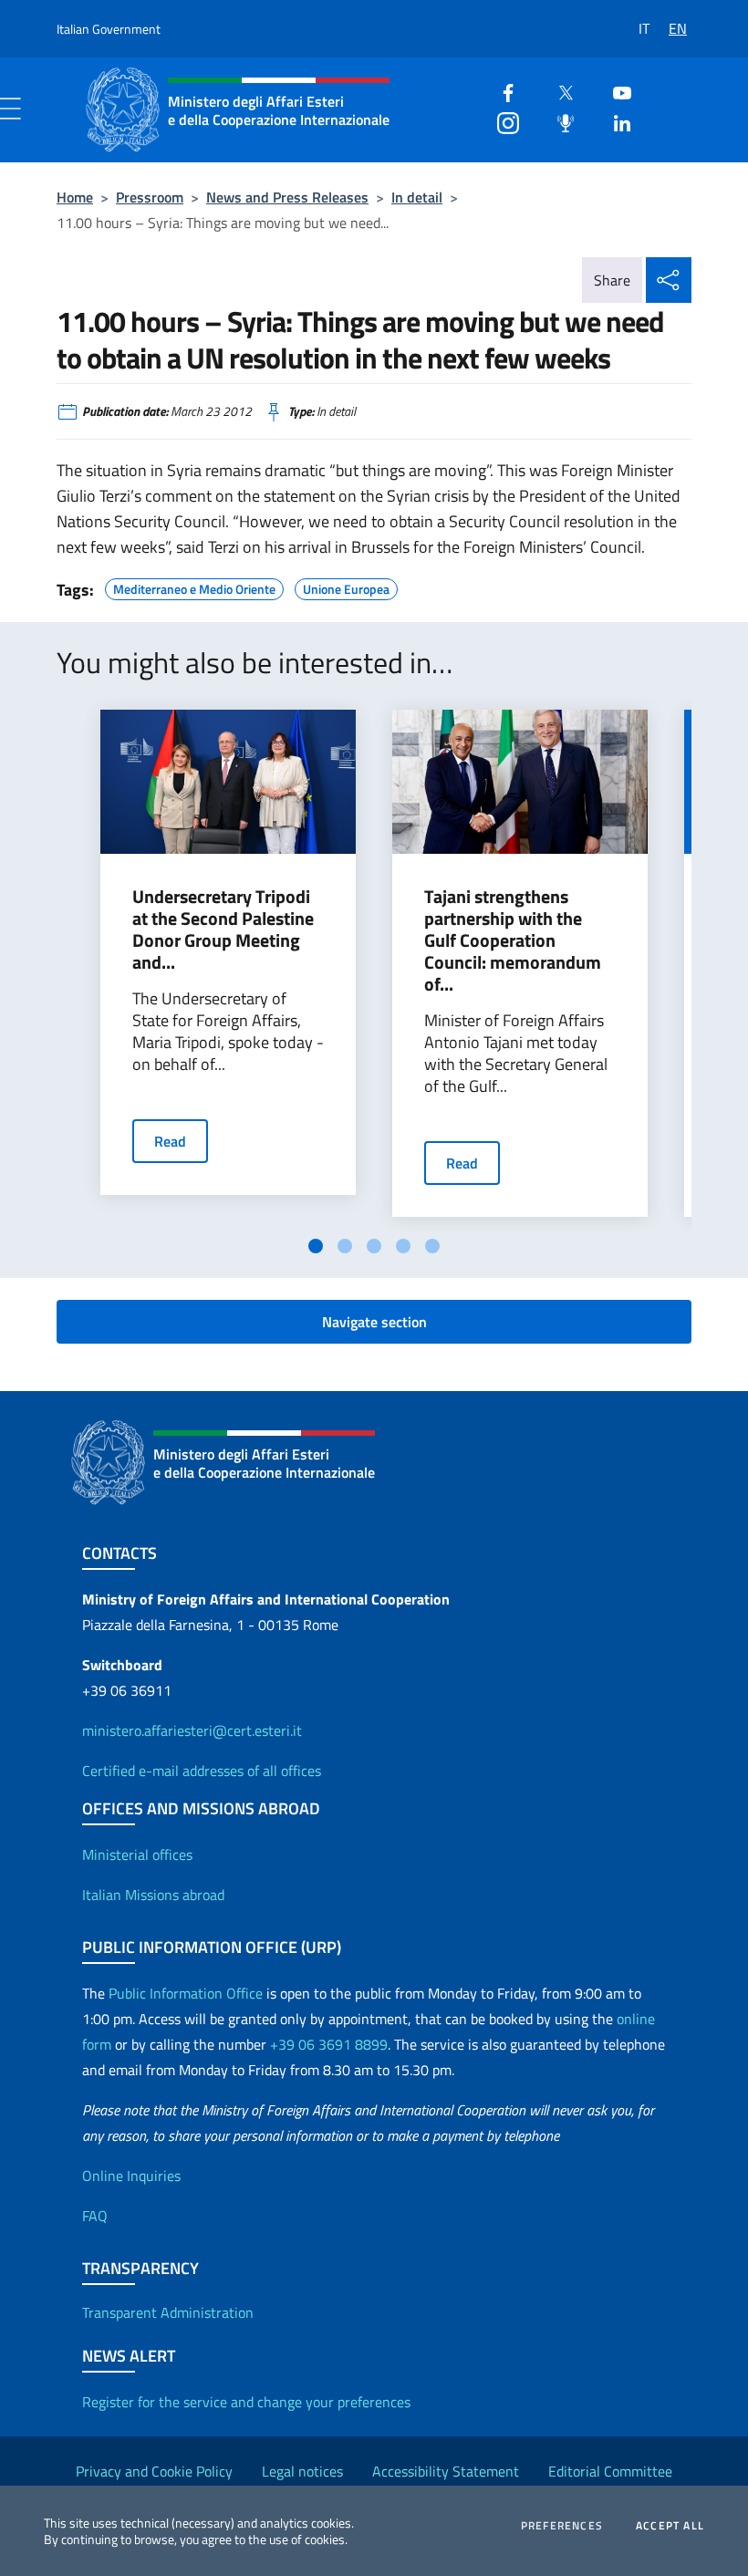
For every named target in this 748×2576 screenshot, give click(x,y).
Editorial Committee (610, 2471)
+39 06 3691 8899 (329, 2044)
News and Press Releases (287, 197)
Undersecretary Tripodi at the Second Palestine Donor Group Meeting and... (223, 930)
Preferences (562, 2526)
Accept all (670, 2526)
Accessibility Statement (446, 2471)
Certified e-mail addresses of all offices (202, 1771)
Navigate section (374, 1322)
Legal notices (302, 2471)
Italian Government (109, 29)
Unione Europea (346, 587)
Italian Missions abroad (153, 1895)
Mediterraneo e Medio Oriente (194, 587)
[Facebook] (501, 91)
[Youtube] (615, 91)
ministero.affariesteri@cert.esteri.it (192, 1730)
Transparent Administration (168, 2312)
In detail (417, 197)
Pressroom (150, 197)
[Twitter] (558, 91)
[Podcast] (558, 121)
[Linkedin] (615, 121)
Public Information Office (186, 1993)
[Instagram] (501, 121)
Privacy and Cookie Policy (154, 2471)
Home (75, 197)
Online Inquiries (131, 2176)
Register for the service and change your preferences (246, 2402)
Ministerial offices (137, 1854)
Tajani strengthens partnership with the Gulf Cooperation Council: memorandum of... (513, 940)
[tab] (316, 1246)
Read (170, 1141)
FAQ (95, 2216)
